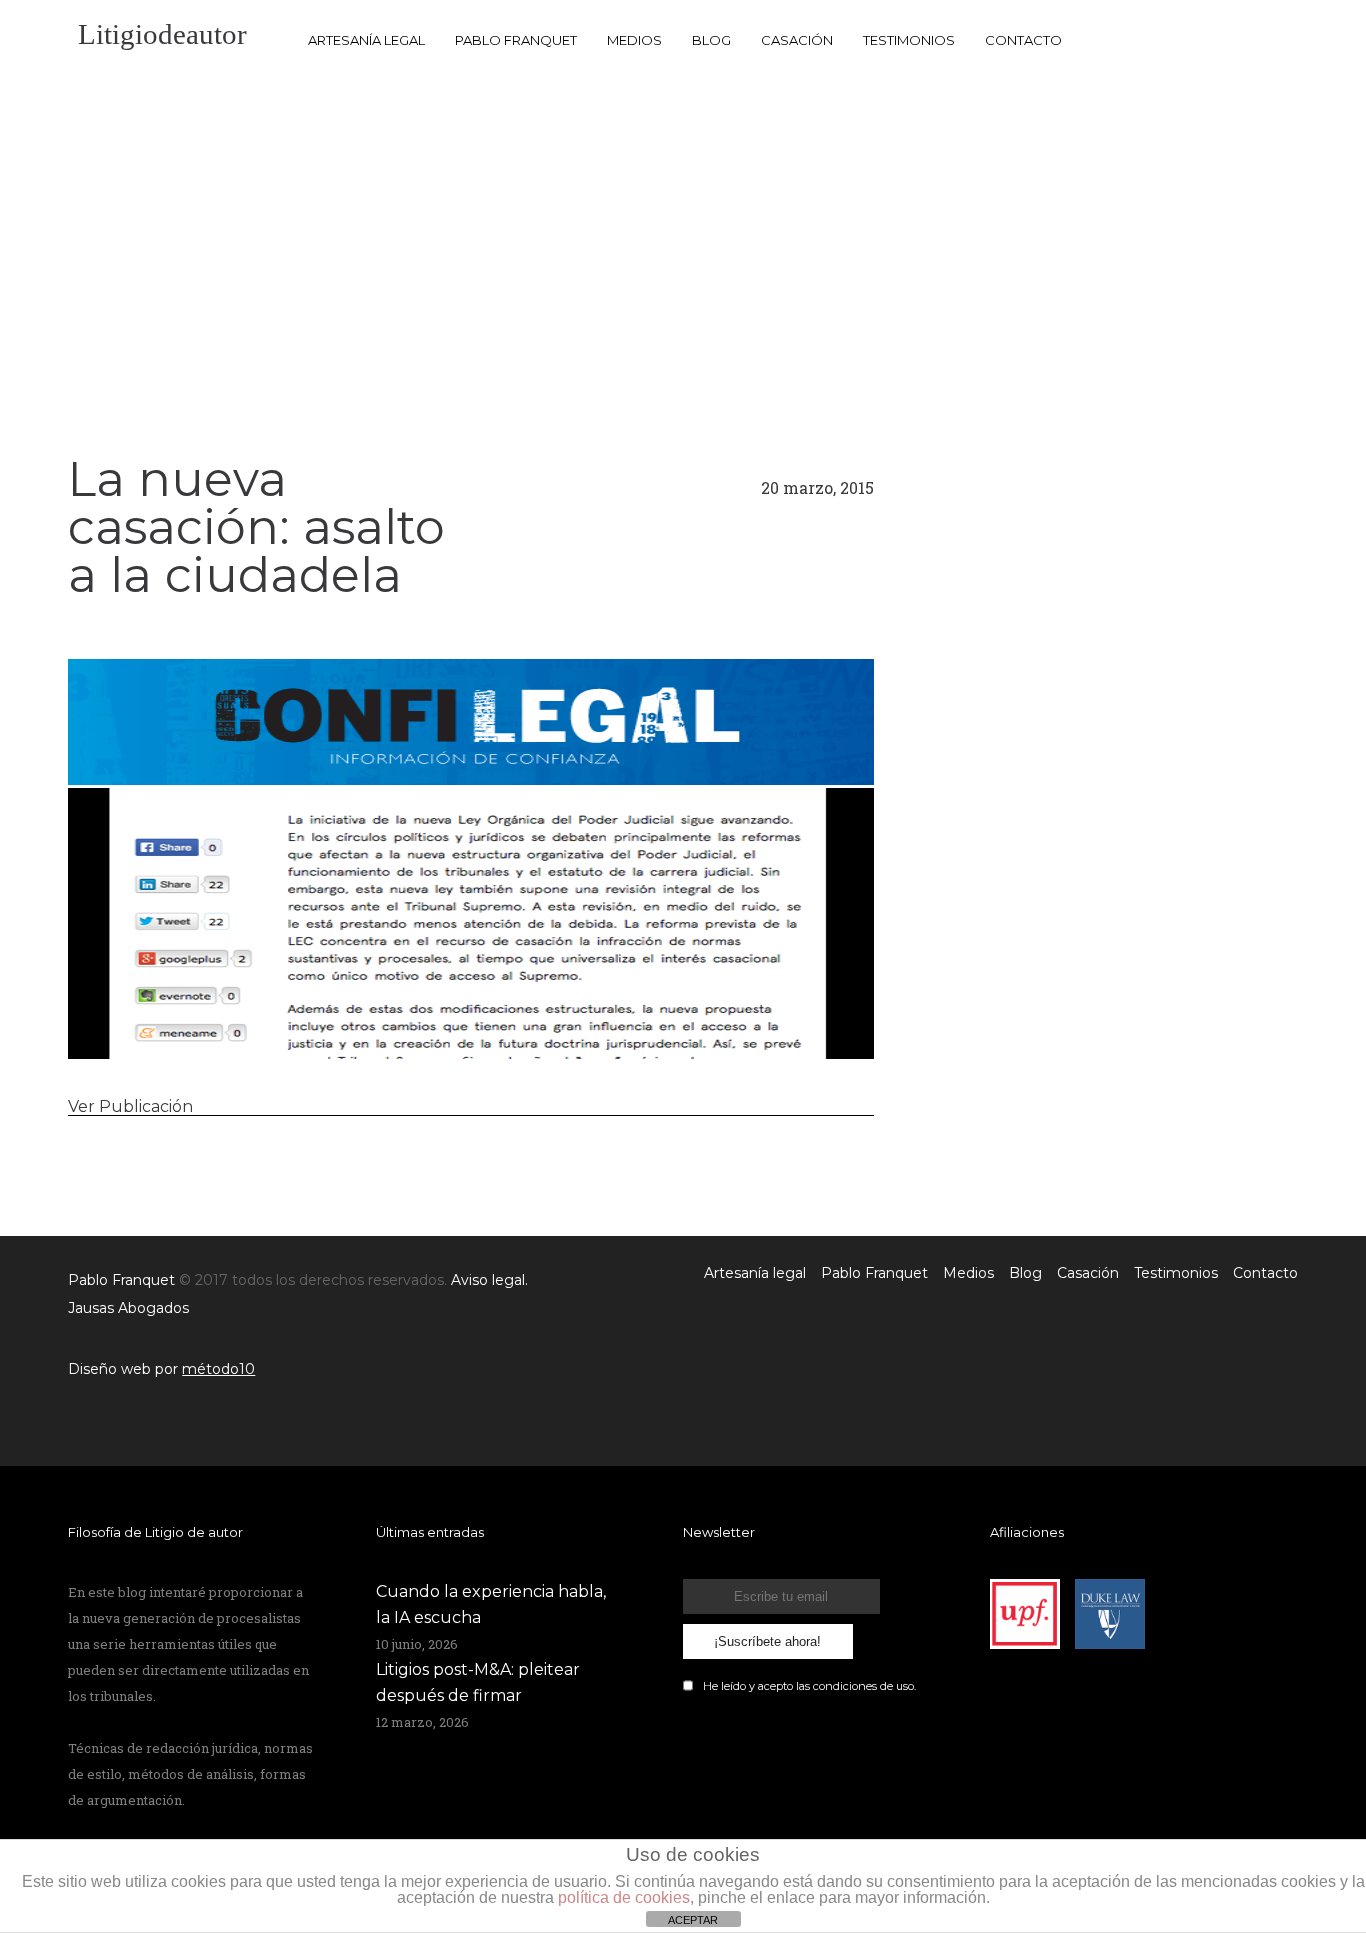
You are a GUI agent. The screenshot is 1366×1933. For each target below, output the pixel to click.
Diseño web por (161, 1369)
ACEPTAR (693, 1920)
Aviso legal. (489, 1280)
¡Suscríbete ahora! (767, 1641)
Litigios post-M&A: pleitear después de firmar (478, 1682)
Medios (634, 40)
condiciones (845, 1686)
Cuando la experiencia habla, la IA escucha (491, 1604)
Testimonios (909, 40)
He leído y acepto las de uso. (809, 1686)
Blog (711, 40)
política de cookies (624, 1897)
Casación (797, 40)
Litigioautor (162, 34)
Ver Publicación (130, 1106)
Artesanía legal (366, 40)
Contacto (1023, 40)
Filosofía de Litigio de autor (155, 1532)
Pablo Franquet (516, 40)
